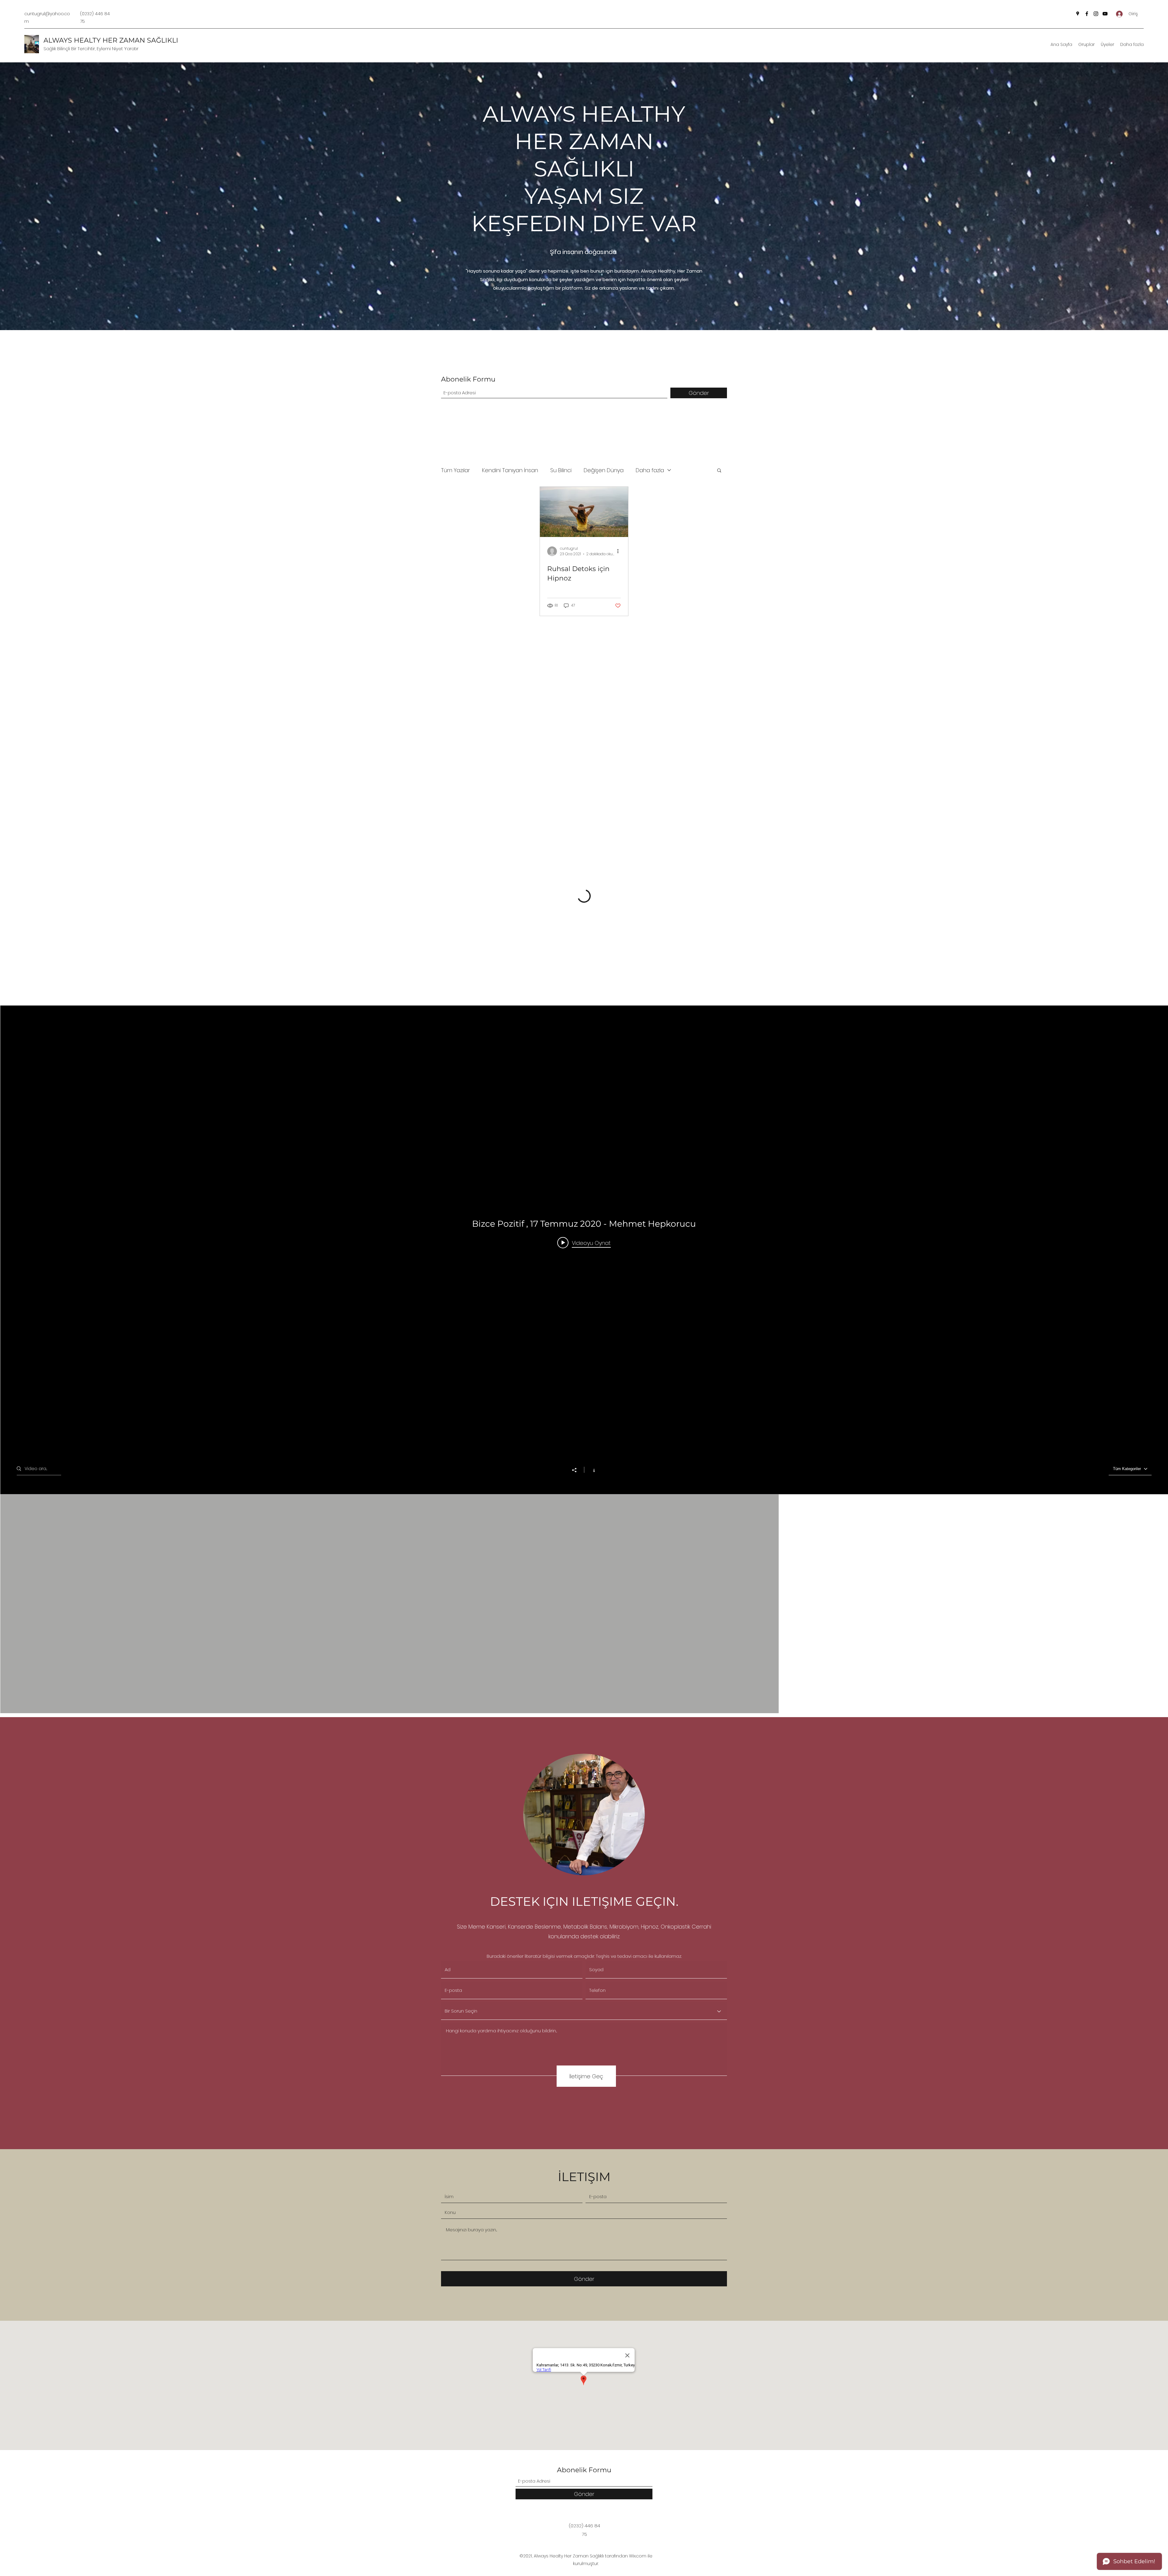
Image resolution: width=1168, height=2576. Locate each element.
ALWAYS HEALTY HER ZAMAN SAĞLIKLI (111, 40)
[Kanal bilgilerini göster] (591, 1470)
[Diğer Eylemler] (620, 551)
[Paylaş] (577, 1470)
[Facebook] (1087, 14)
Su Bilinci (561, 470)
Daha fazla (650, 470)
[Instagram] (1096, 14)
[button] (719, 471)
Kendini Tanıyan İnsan (510, 470)
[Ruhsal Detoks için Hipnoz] (584, 512)
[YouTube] (1105, 14)
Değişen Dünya (604, 470)
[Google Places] (1078, 14)
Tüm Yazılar (455, 470)
